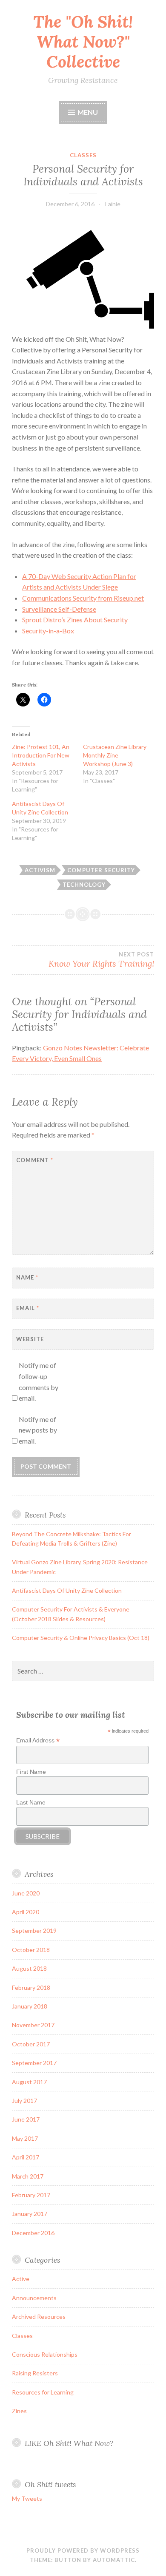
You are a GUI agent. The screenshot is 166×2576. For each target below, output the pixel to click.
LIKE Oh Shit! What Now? (69, 2443)
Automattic (114, 2560)
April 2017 (26, 2157)
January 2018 (30, 2006)
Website (30, 1339)
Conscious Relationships (45, 2354)
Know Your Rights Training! (101, 960)
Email (28, 1308)
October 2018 (31, 1950)
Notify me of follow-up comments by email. (39, 1382)
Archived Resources (39, 2316)
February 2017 (31, 2195)
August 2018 (29, 1968)
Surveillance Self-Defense (59, 609)
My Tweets (27, 2498)
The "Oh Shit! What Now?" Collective (83, 42)
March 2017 (28, 2176)
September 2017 (34, 2063)
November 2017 (33, 2025)
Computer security (101, 870)
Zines (19, 2411)
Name (27, 1277)
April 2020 (26, 1912)
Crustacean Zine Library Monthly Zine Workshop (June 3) (115, 755)
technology (84, 885)
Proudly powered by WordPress (83, 2550)
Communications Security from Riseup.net (83, 598)
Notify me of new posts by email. (38, 1430)
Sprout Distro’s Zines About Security (75, 620)
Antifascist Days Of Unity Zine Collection (67, 1590)
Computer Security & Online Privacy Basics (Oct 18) (81, 1638)
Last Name (31, 1802)
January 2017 (30, 2214)
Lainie (113, 204)
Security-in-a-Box (48, 631)
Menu (88, 112)
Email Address (38, 1741)
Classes (83, 155)
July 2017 (24, 2101)
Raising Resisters (35, 2373)
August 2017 (29, 2082)
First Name (31, 1772)
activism (40, 870)
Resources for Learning (43, 2392)
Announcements (34, 2298)
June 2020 (26, 1893)
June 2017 (26, 2119)
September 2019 (34, 1931)
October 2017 (31, 2044)
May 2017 (25, 2138)
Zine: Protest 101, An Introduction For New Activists (41, 755)
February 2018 (31, 1987)
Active (21, 2279)
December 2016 (33, 2233)
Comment (35, 1160)
